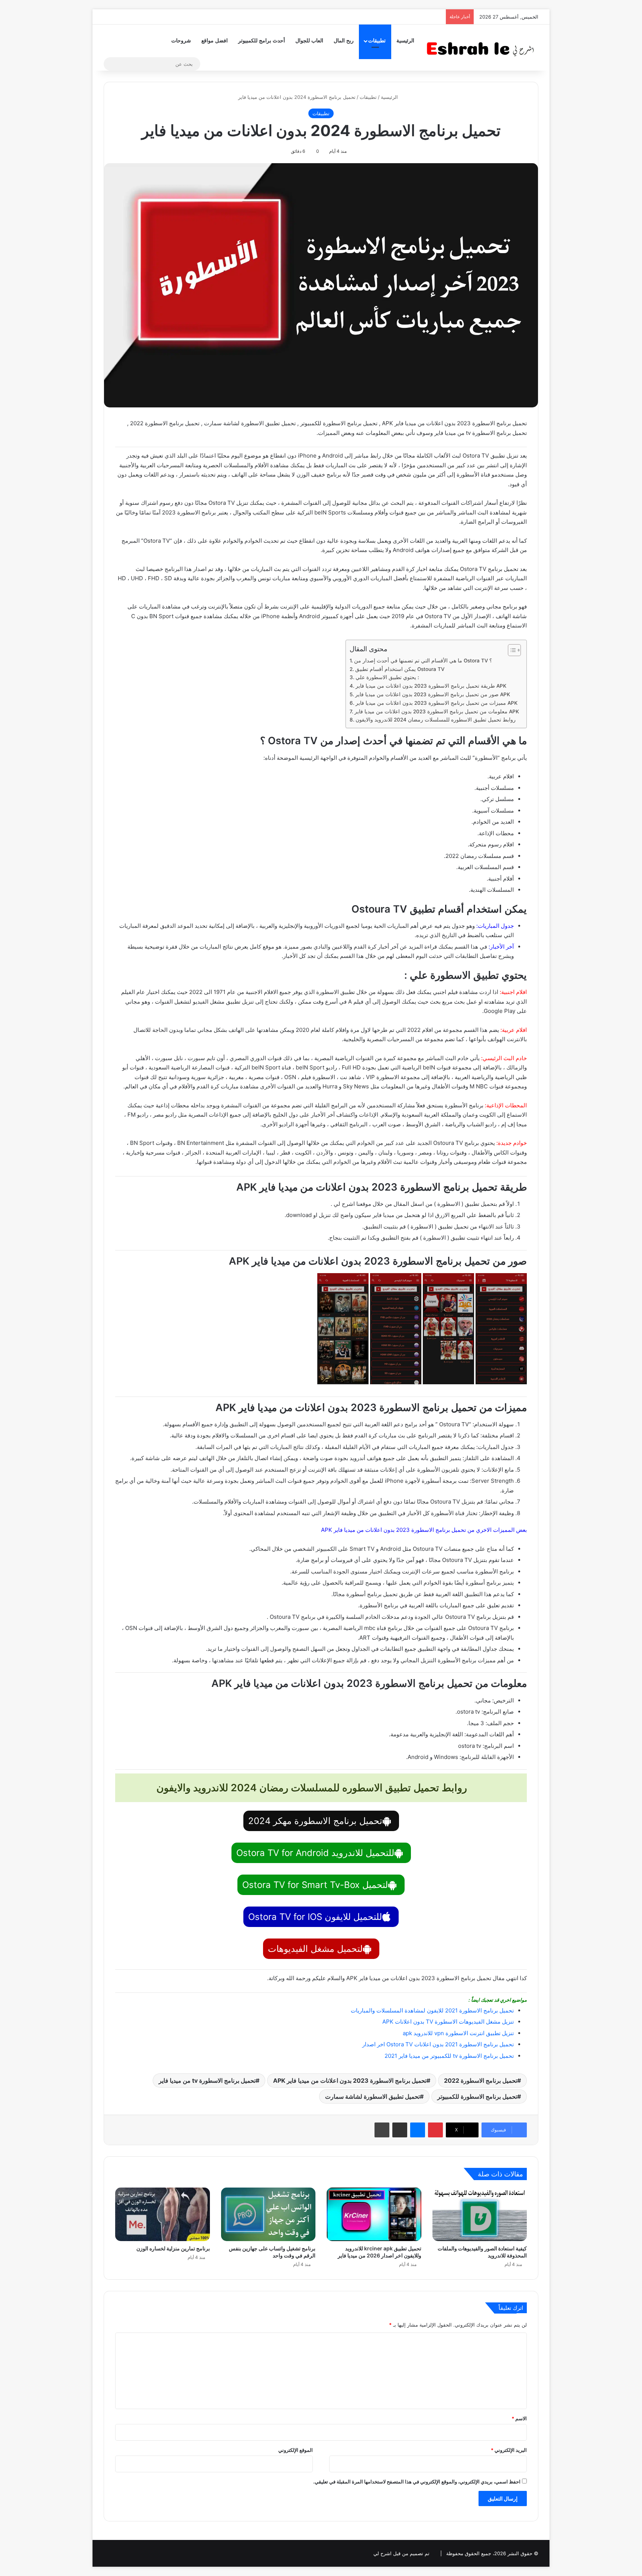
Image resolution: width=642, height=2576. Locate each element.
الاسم (519, 2418)
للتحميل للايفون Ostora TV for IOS (315, 1917)
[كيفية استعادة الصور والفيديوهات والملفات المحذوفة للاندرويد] (480, 2214)
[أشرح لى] (483, 47)
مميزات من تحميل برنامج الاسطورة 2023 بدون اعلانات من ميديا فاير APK (437, 703)
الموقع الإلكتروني (296, 2450)
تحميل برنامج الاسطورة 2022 (481, 2081)
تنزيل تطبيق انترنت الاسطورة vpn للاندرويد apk (458, 2033)
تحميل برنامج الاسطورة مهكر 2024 (315, 1821)
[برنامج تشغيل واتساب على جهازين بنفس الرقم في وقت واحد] (268, 2214)
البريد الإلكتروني (509, 2450)
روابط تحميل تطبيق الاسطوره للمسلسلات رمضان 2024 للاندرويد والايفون (436, 720)
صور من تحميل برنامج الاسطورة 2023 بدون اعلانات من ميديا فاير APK (433, 694)
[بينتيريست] (435, 2130)
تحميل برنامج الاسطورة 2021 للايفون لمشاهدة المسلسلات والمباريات (432, 2010)
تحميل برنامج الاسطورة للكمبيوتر (477, 2096)
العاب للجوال (309, 41)
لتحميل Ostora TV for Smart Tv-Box (315, 1885)
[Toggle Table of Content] (511, 650)
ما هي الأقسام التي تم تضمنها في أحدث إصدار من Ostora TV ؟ (423, 661)
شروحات (181, 41)
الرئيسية (405, 41)
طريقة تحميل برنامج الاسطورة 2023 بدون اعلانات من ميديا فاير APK (431, 686)
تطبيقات (377, 41)
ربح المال (344, 41)
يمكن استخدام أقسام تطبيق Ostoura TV (400, 669)
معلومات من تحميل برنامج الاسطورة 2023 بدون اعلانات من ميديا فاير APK (437, 711)
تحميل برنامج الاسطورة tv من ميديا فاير (207, 2081)
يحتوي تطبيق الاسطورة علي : (387, 677)
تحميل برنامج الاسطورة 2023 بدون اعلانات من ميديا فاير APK (350, 2081)
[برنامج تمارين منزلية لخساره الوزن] (163, 2214)
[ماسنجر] (418, 2130)
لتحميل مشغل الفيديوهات (315, 1949)
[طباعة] (382, 2130)
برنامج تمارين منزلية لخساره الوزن (173, 2248)
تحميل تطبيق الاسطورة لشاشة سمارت (372, 2096)
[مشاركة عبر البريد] (400, 2130)
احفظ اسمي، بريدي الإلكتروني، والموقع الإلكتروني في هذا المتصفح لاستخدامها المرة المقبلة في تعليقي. (417, 2482)
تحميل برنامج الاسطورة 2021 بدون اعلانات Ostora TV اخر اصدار (438, 2044)
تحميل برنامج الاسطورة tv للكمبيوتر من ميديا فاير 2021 (449, 2056)
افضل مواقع (215, 41)
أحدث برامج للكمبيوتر (262, 41)
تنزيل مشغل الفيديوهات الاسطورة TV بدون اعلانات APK (448, 2022)
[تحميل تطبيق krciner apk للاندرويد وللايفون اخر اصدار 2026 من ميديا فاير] (374, 2214)
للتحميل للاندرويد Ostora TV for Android (315, 1853)
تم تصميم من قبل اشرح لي (401, 2553)
